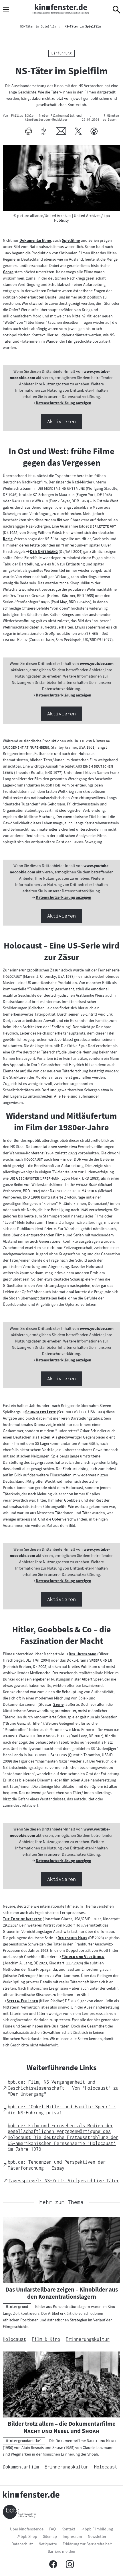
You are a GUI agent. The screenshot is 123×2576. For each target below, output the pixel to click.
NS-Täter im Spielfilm (83, 26)
